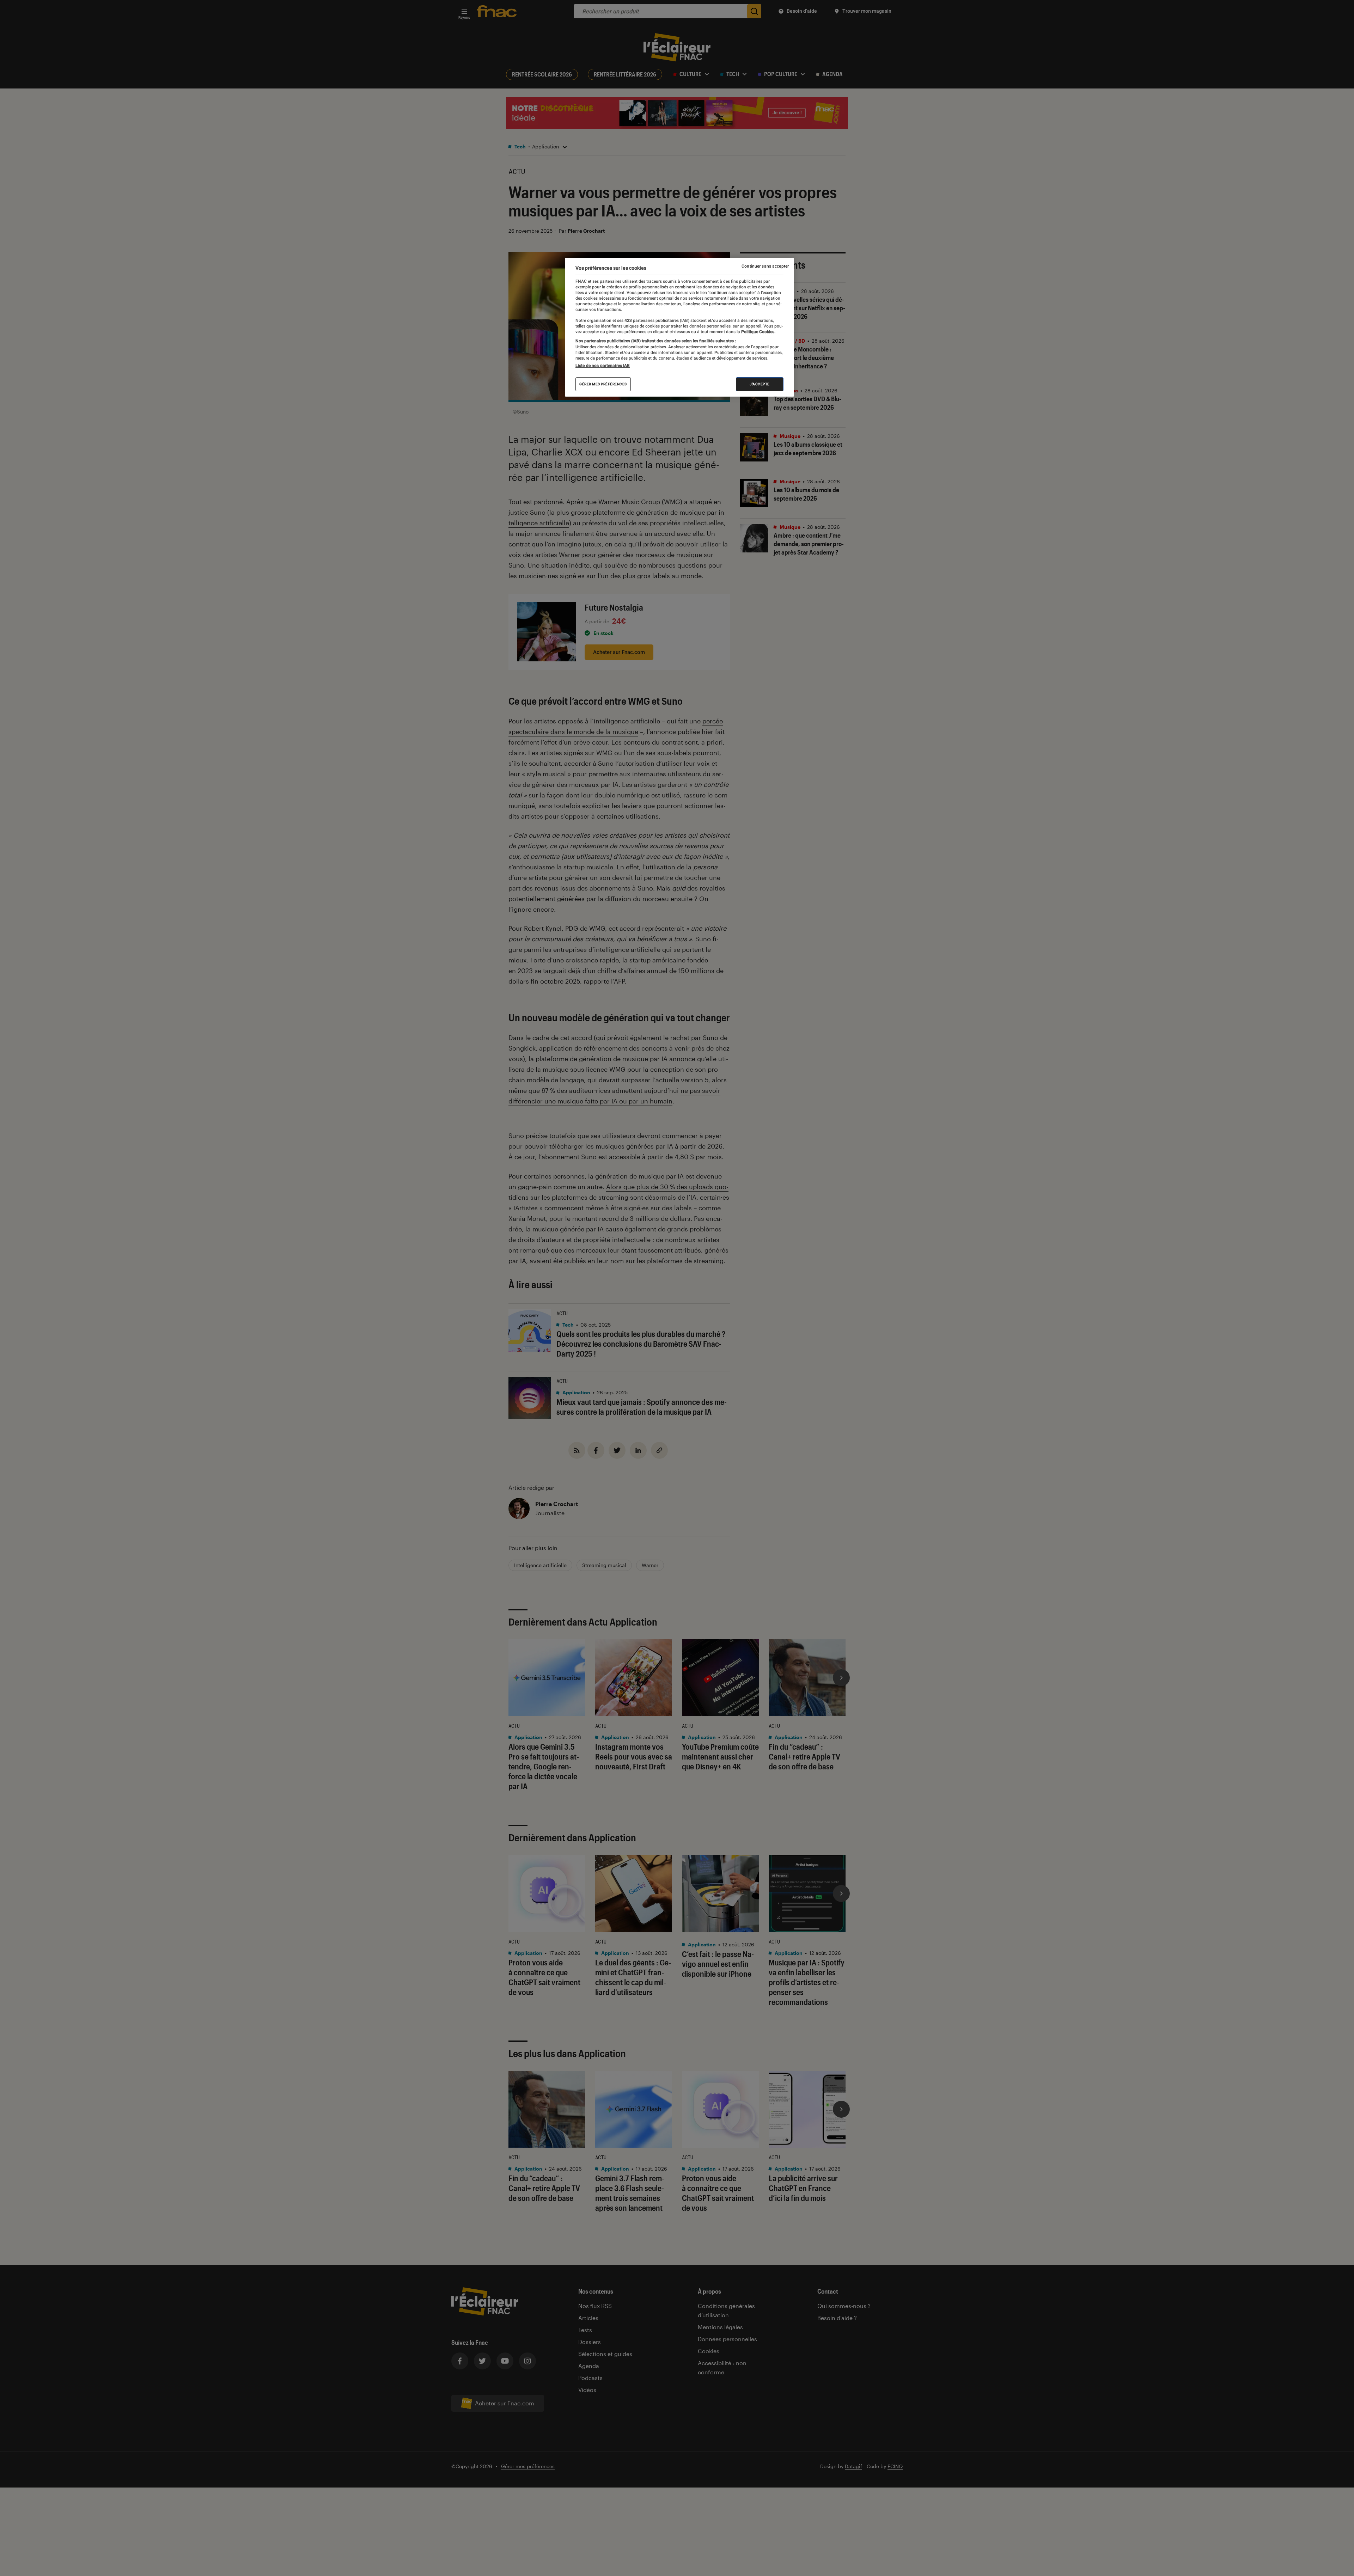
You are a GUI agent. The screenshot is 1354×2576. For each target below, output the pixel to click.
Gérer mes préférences (603, 384)
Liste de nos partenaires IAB (603, 366)
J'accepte (760, 384)
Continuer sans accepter (765, 266)
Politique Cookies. (758, 332)
